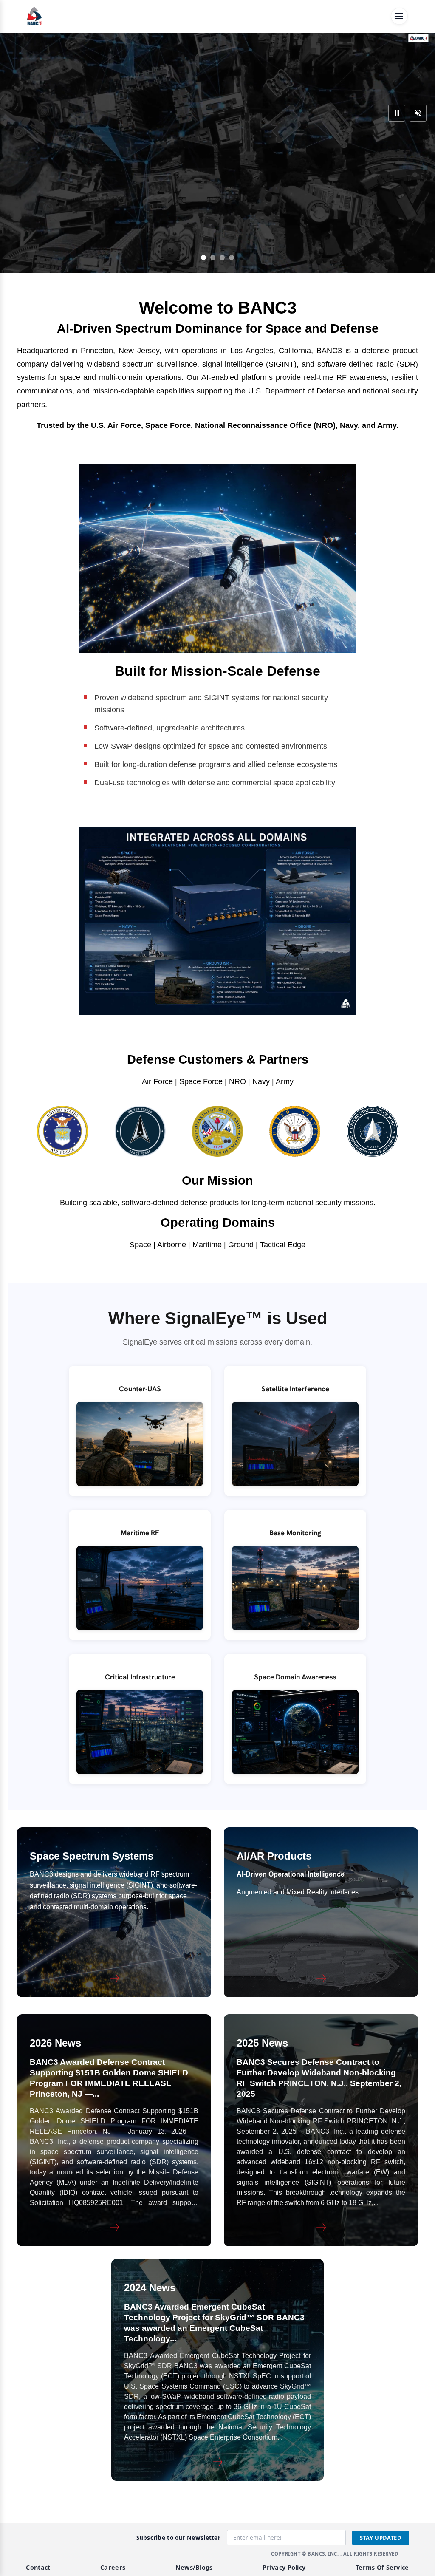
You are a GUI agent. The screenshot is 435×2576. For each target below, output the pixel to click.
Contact (38, 2567)
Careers (113, 2567)
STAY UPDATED (381, 2538)
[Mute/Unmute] (418, 113)
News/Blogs (194, 2567)
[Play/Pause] (397, 113)
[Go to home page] (34, 16)
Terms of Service (382, 2567)
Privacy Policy (284, 2567)
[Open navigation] (399, 16)
